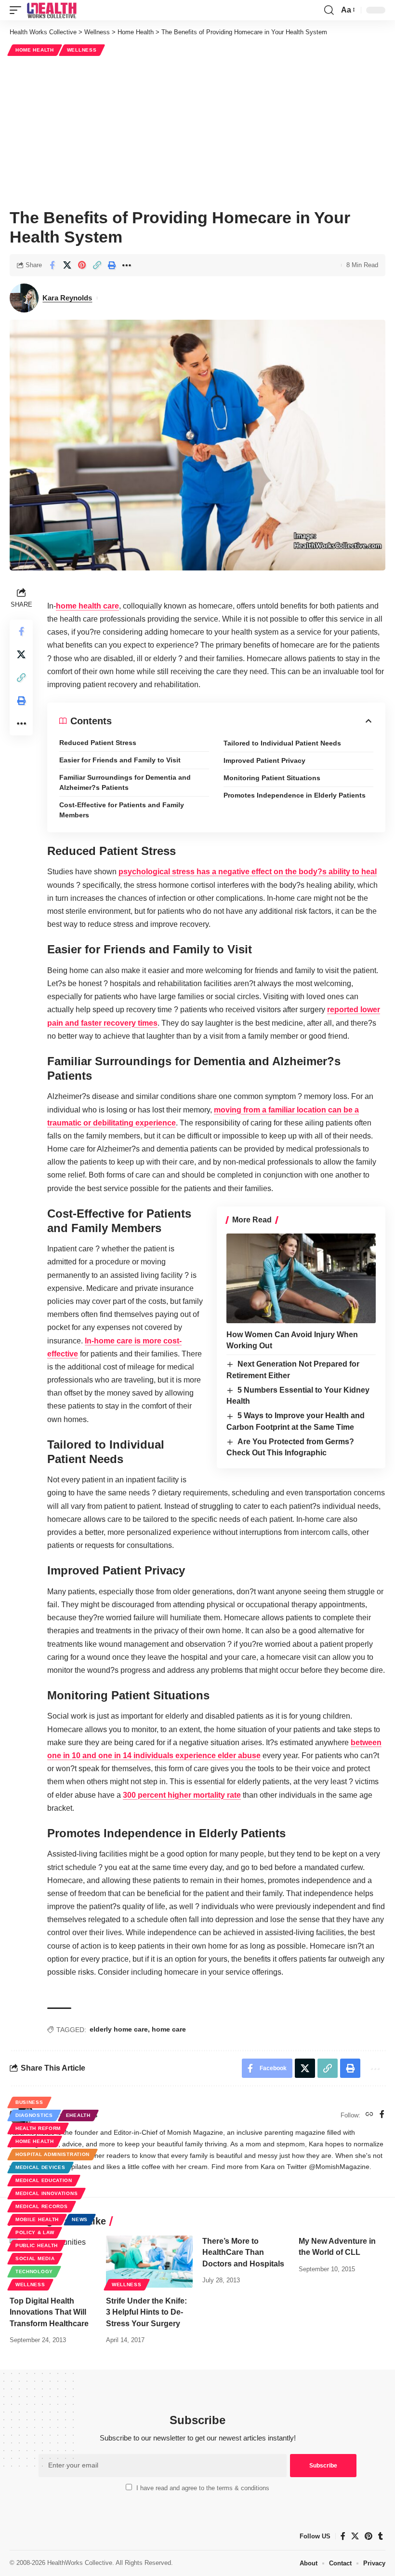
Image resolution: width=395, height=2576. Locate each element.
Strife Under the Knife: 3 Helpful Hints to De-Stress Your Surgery (146, 2312)
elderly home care (119, 2029)
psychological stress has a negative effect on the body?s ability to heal (248, 872)
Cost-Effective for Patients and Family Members (122, 810)
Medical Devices (40, 2167)
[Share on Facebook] (52, 265)
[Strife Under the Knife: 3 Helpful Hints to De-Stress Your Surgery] (149, 2262)
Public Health (37, 2245)
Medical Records (42, 2206)
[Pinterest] (369, 2536)
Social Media (35, 2258)
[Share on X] (67, 265)
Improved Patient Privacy (264, 760)
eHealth (78, 2115)
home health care (87, 606)
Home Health (35, 50)
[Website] (369, 2115)
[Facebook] (382, 2115)
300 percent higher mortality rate (182, 1795)
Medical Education (44, 2180)
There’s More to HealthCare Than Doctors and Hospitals (243, 2252)
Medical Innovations (46, 2193)
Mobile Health (37, 2219)
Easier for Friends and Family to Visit (120, 760)
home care (169, 2029)
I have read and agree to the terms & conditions (203, 2488)
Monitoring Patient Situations (272, 778)
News (80, 2219)
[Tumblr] (381, 2536)
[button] (18, 10)
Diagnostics (34, 2115)
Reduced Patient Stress (98, 743)
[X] (355, 2536)
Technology (34, 2271)
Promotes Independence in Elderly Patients (295, 795)
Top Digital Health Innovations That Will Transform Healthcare (49, 2312)
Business (29, 2102)
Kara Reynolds (67, 298)
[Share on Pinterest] (82, 265)
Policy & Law (35, 2232)
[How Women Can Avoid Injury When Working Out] (301, 1278)
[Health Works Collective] (52, 10)
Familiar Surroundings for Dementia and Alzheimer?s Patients (125, 782)
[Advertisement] (197, 131)
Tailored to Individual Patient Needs (282, 743)
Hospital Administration (53, 2154)
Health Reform (38, 2128)
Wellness (82, 50)
